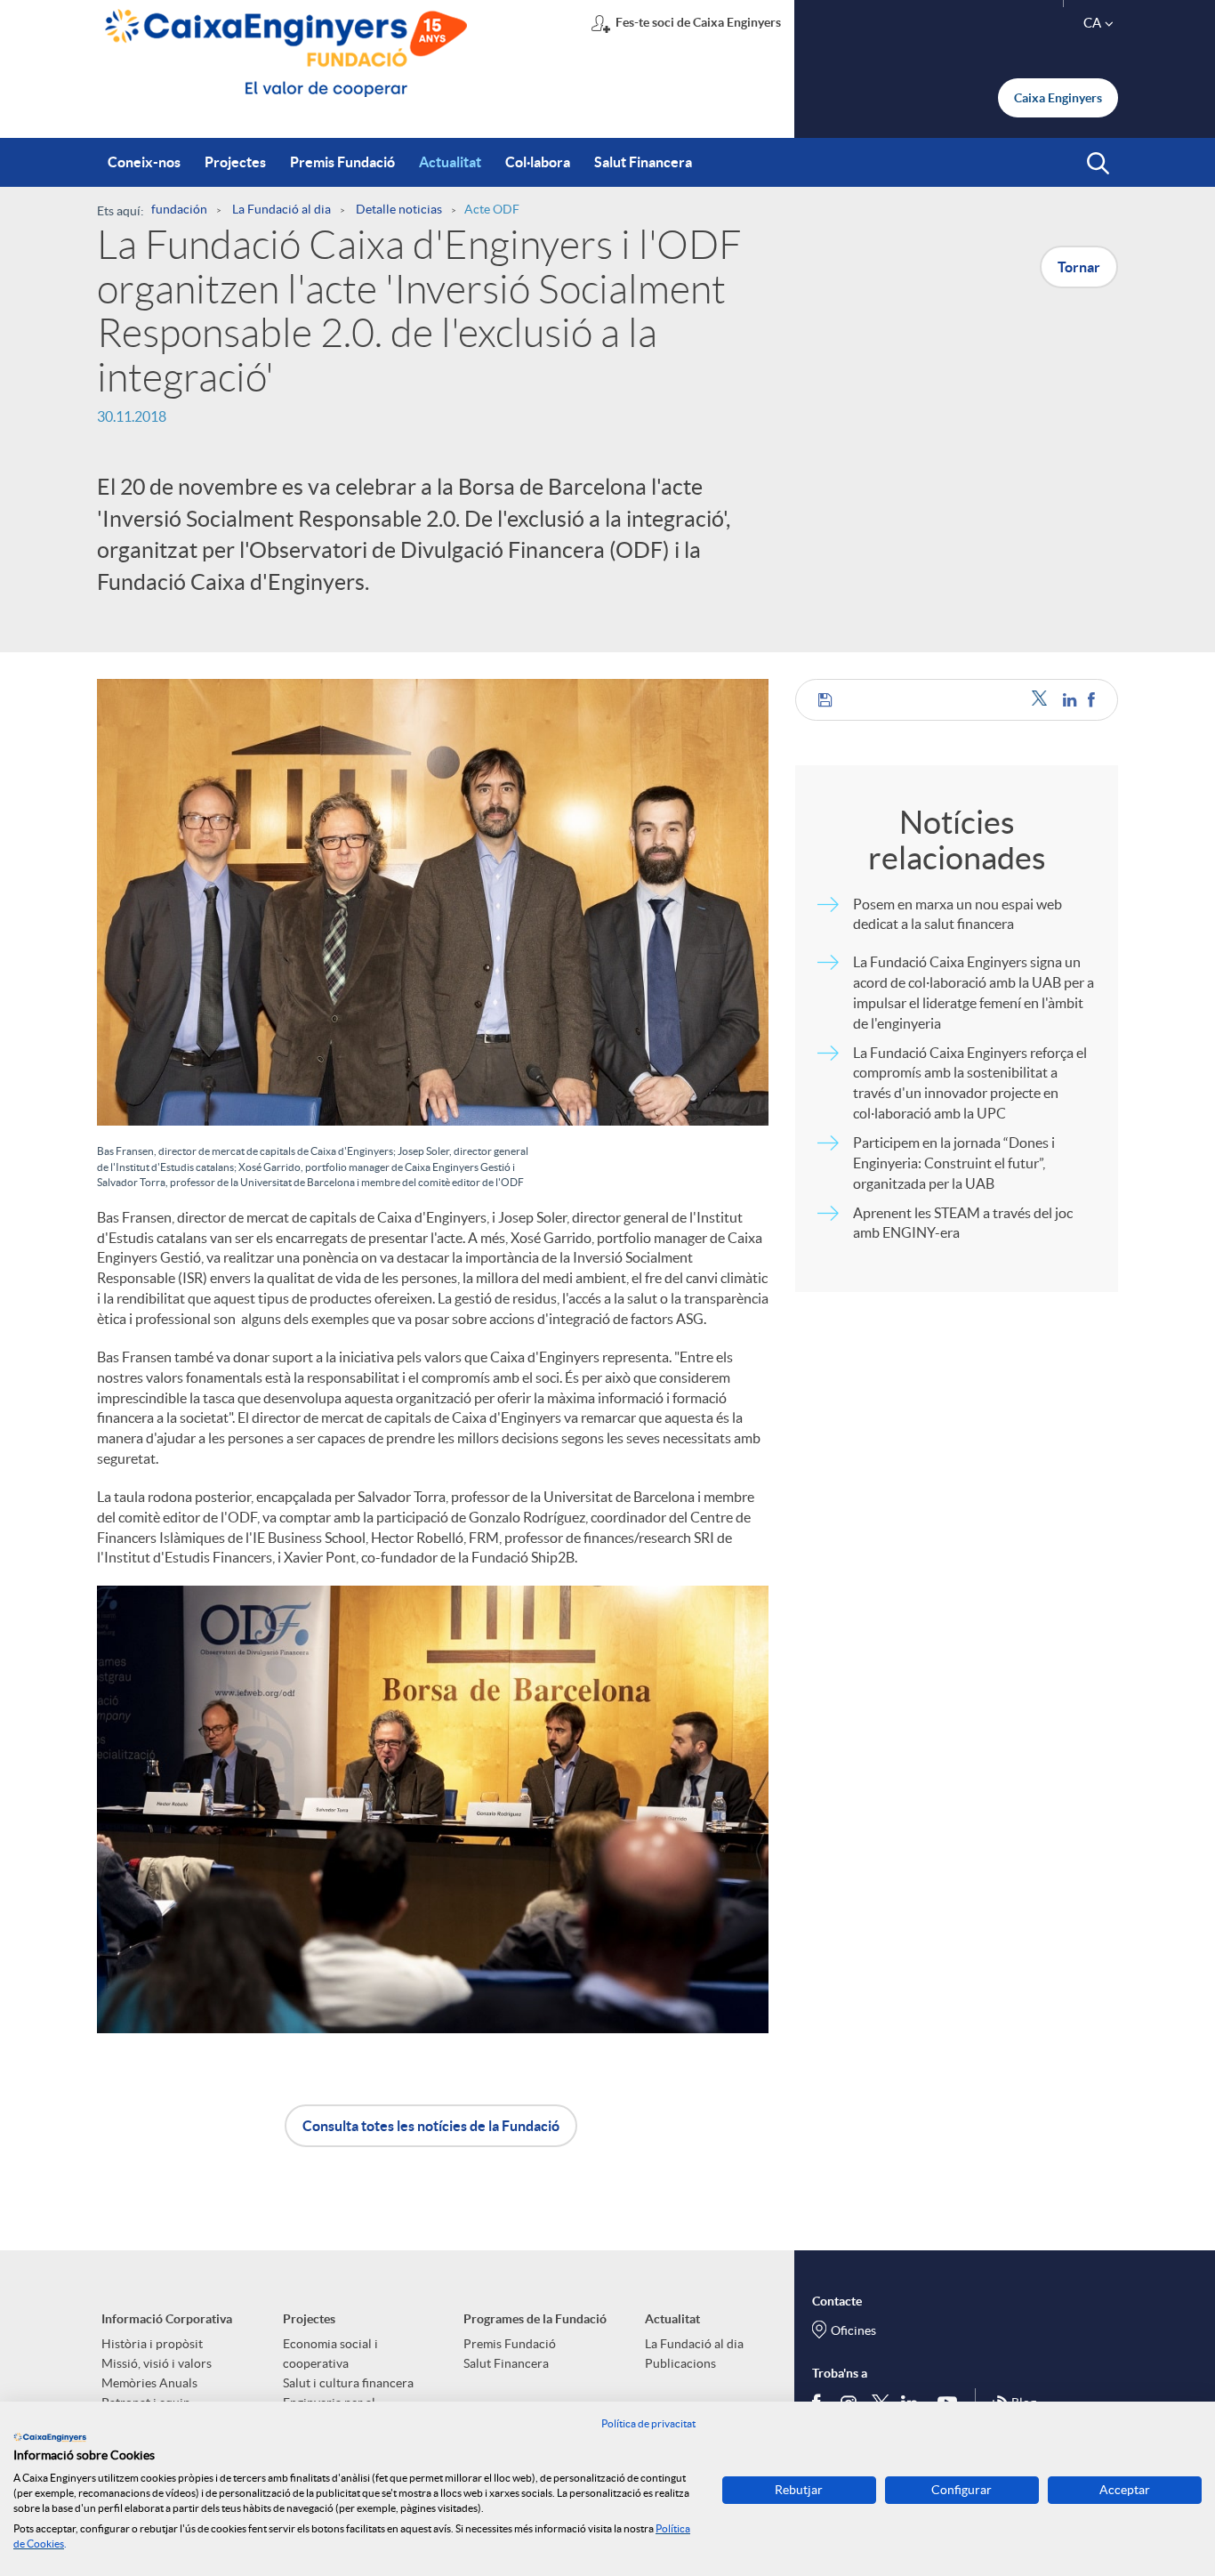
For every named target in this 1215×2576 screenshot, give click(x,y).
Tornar (1079, 267)
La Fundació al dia (694, 2344)
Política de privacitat (648, 2423)
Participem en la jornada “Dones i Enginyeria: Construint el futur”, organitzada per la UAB (954, 1163)
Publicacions (680, 2363)
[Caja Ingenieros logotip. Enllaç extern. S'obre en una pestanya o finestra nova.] (50, 2437)
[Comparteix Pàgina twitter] (1043, 700)
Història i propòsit (152, 2344)
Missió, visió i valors (157, 2363)
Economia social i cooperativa (330, 2354)
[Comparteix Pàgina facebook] (1091, 700)
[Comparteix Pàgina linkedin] (1071, 700)
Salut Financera (506, 2363)
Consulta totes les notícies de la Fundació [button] (431, 2126)
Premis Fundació (510, 2344)
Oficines (853, 2330)
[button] (1098, 164)
